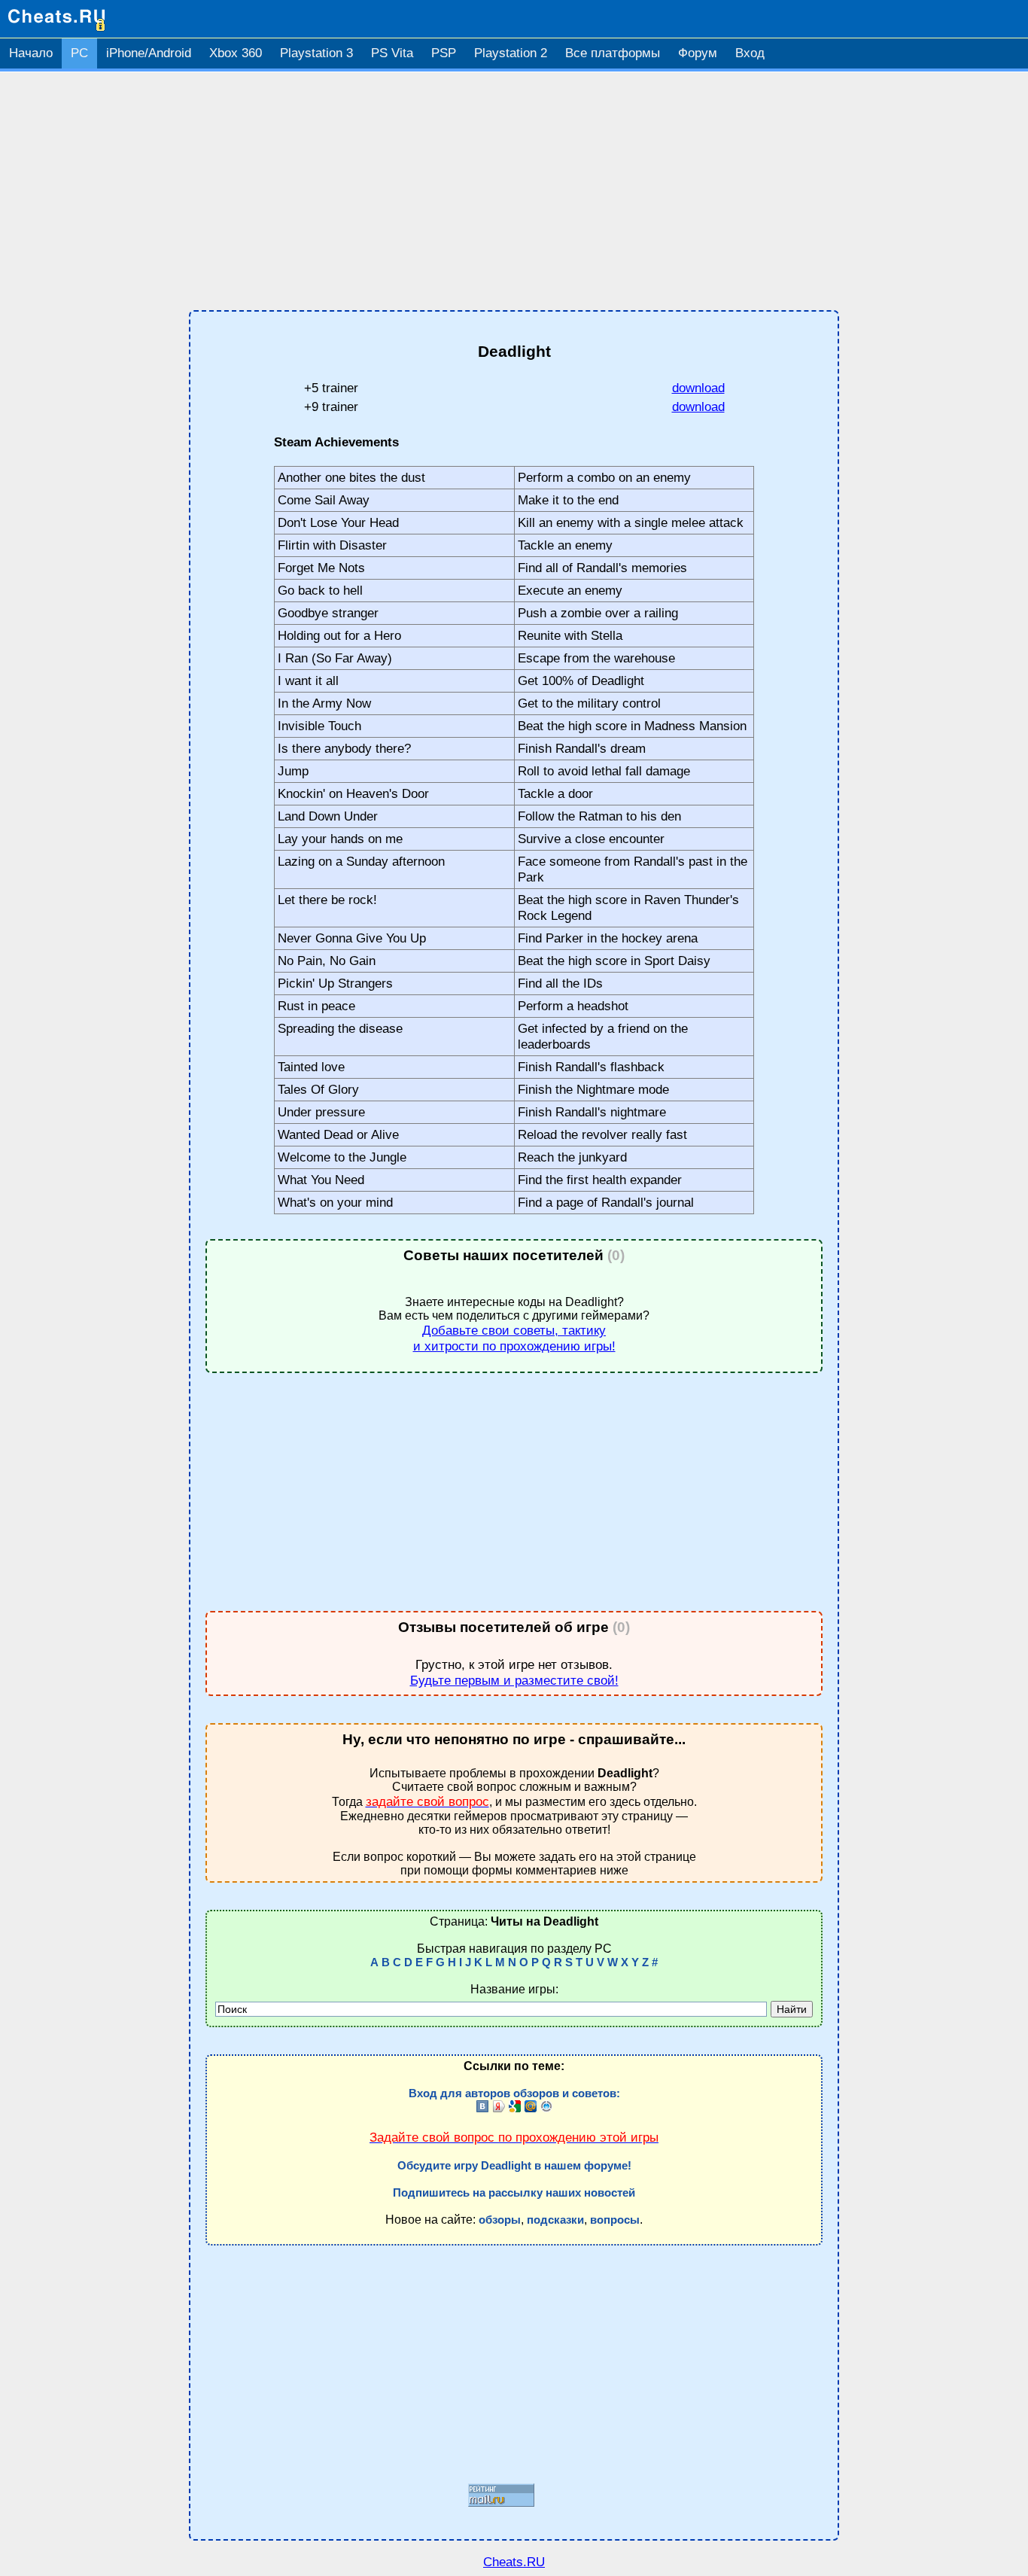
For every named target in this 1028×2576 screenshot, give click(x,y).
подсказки (555, 2220)
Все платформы (613, 53)
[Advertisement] (514, 191)
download (698, 388)
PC (79, 53)
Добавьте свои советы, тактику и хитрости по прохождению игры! (514, 1338)
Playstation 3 (316, 53)
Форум (698, 53)
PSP (444, 53)
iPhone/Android (149, 53)
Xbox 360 (236, 53)
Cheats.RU (514, 2562)
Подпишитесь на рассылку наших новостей (514, 2193)
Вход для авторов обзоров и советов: (514, 2093)
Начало (31, 53)
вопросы (615, 2220)
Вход (750, 53)
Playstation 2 (511, 53)
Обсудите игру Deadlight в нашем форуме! (514, 2166)
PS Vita (392, 53)
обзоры (500, 2220)
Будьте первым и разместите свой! (514, 1680)
